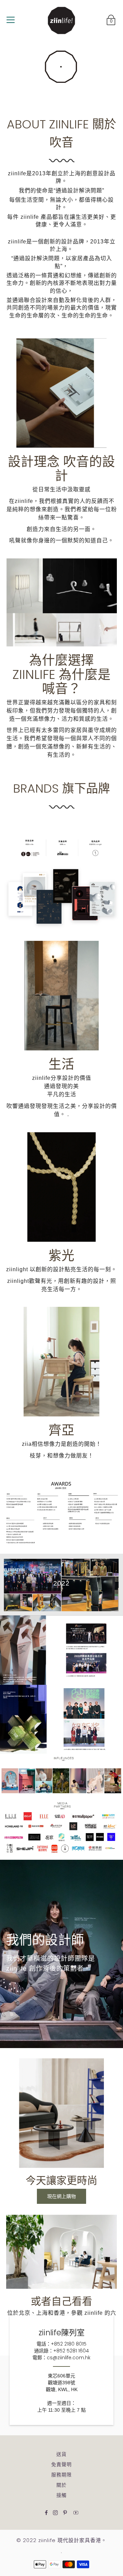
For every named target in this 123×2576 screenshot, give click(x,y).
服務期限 (61, 2475)
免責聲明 (61, 2464)
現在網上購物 (61, 2196)
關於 (61, 2485)
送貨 (61, 2454)
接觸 (61, 2495)
